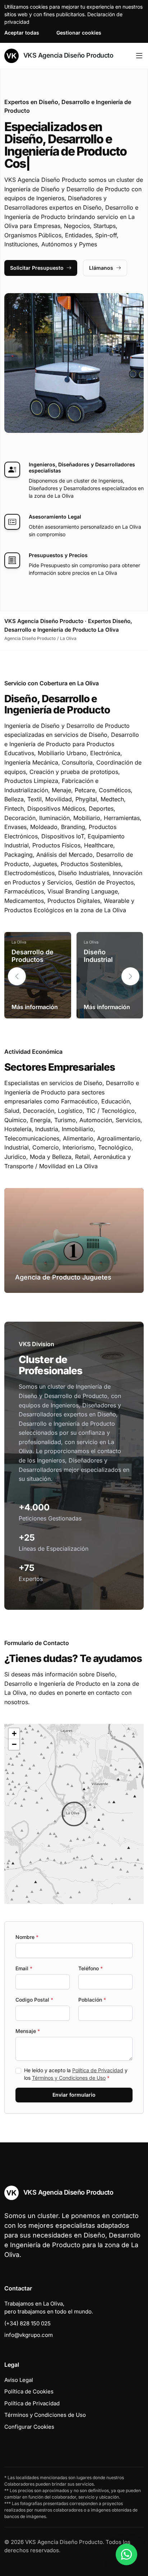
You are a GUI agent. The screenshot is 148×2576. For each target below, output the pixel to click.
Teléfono (91, 1968)
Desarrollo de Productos (33, 956)
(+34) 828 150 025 (27, 2323)
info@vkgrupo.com (29, 2335)
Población (92, 2000)
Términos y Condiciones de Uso (69, 2078)
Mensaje (28, 2031)
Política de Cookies (29, 2391)
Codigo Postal (34, 2000)
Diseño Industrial (98, 956)
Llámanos (101, 268)
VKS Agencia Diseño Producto (67, 55)
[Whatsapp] (126, 2554)
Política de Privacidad (98, 2070)
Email (24, 1968)
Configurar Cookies (29, 2427)
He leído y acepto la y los (76, 2074)
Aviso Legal (19, 2380)
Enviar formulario (74, 2095)
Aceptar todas (22, 33)
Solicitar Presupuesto (37, 268)
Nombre (27, 1937)
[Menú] (139, 56)
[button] (130, 976)
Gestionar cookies (79, 33)
